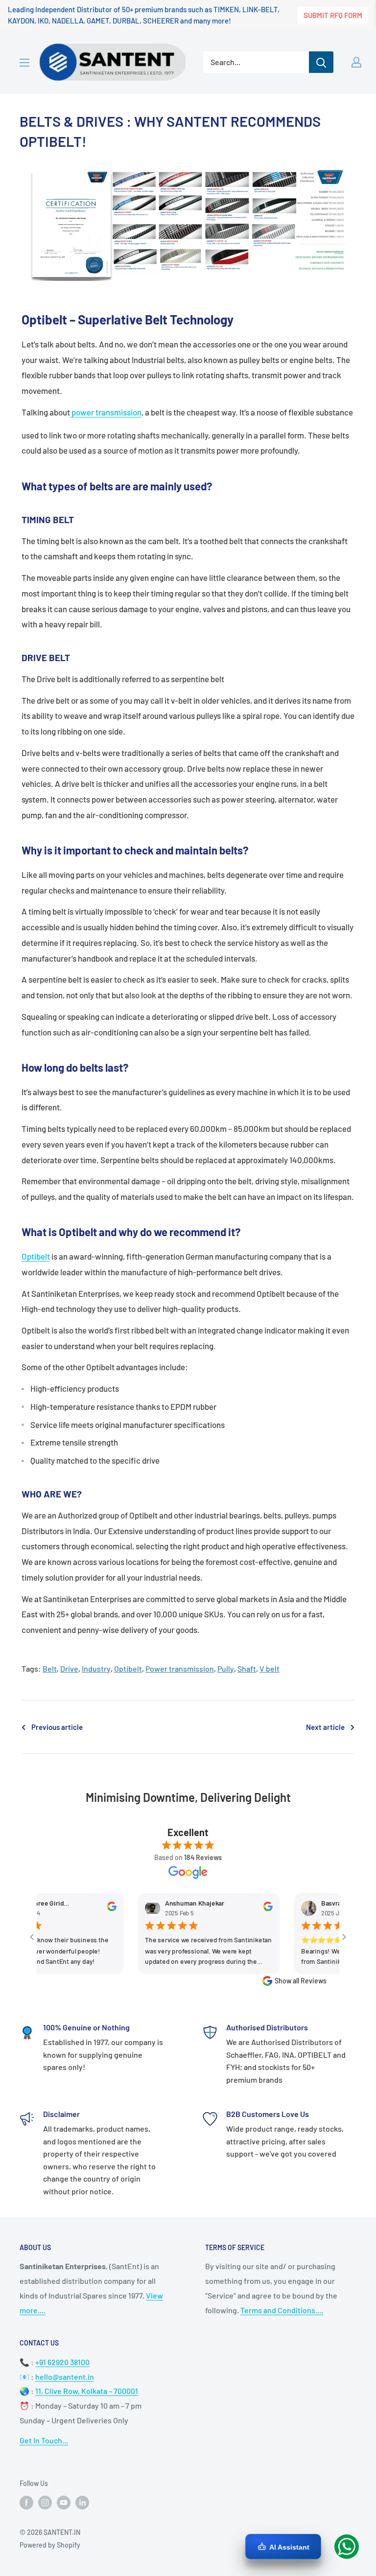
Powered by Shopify (50, 2545)
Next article (325, 1727)
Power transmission (180, 1668)
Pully (226, 1668)
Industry (96, 1668)
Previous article (57, 1727)
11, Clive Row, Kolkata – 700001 (87, 2391)
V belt (270, 1668)
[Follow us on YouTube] (64, 2503)
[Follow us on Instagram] (45, 2503)
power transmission (106, 412)
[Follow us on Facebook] (26, 2503)
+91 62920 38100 (62, 2362)
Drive (69, 1668)
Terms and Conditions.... (282, 2310)
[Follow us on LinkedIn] (82, 2503)
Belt (50, 1668)
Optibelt (36, 1256)
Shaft (247, 1668)
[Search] (321, 62)
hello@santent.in (65, 2377)
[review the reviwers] (89, 1909)
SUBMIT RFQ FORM (333, 15)
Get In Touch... (44, 2440)
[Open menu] (24, 63)
